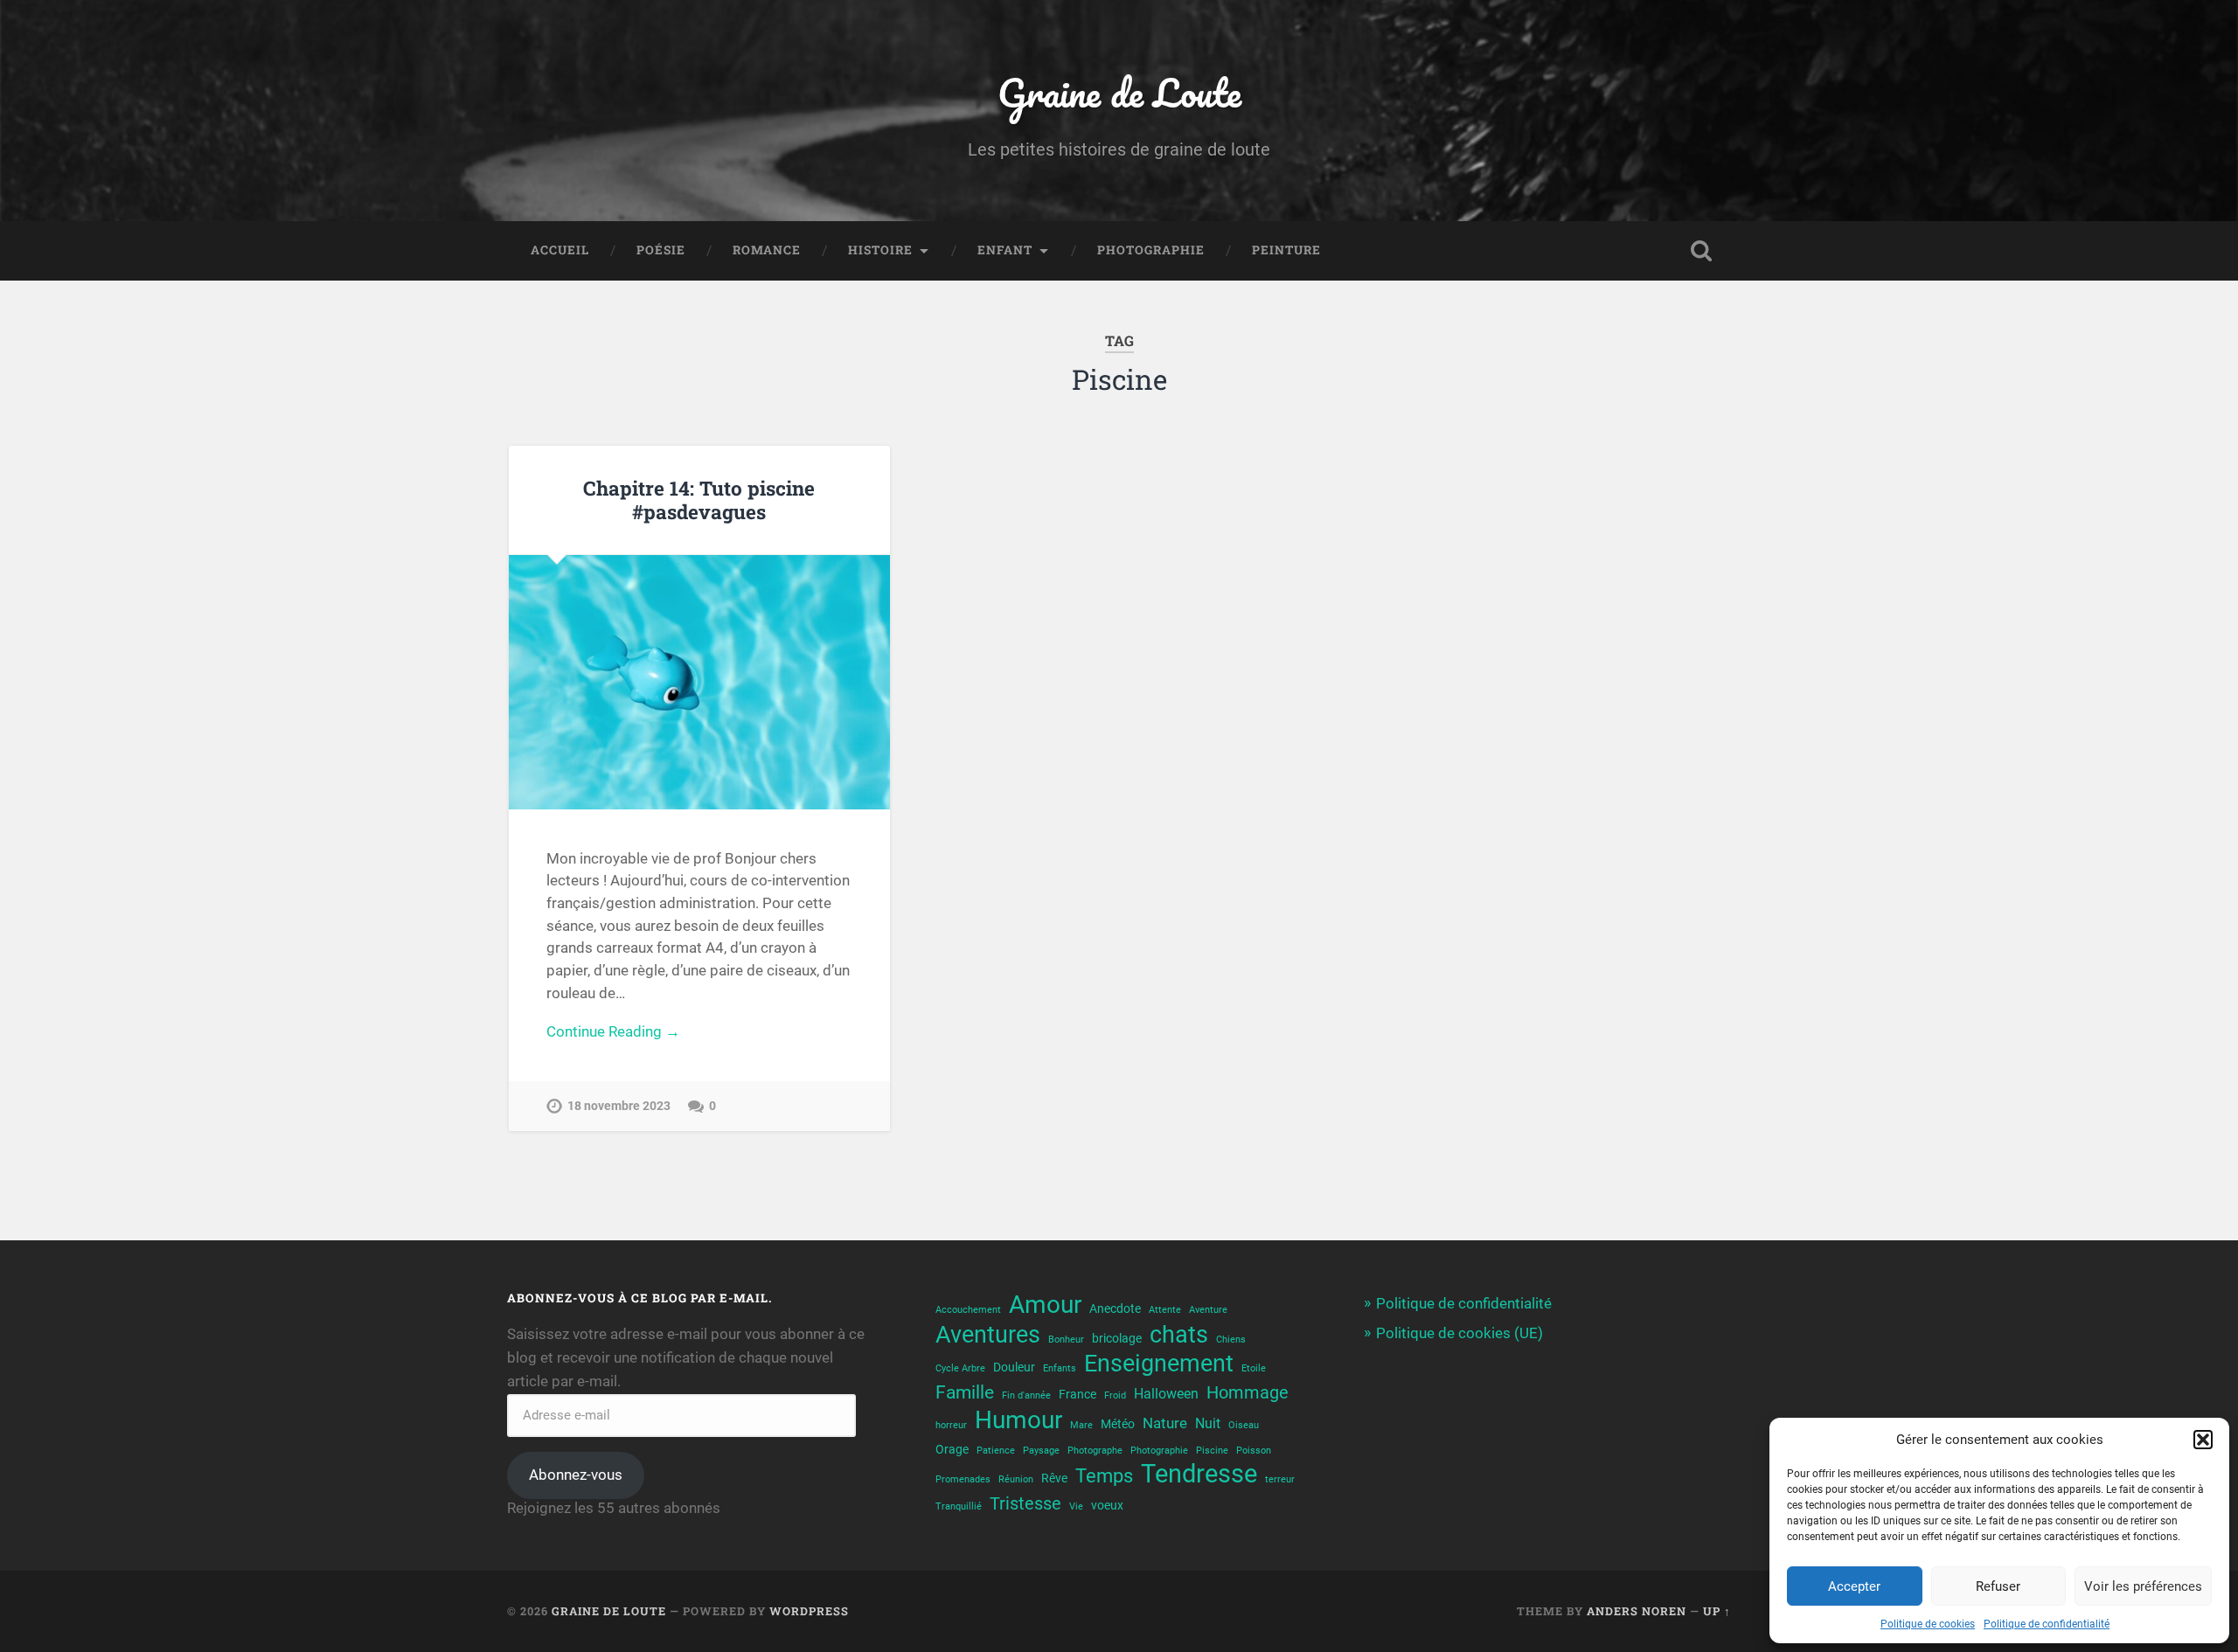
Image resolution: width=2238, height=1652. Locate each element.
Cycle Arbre (960, 1368)
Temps (1104, 1475)
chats (1179, 1335)
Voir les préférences (2143, 1586)
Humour (1018, 1420)
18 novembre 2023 (619, 1106)
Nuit (1208, 1424)
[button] (2203, 1440)
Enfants (1060, 1368)
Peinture (1286, 250)
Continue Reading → (613, 1031)
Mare (1081, 1425)
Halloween (1166, 1394)
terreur (1280, 1479)
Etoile (1254, 1368)
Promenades (963, 1479)
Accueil (560, 250)
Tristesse (1025, 1504)
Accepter (1854, 1586)
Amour (1045, 1305)
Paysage (1041, 1451)
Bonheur (1066, 1340)
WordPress (809, 1611)
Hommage (1248, 1393)
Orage (952, 1449)
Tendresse (1199, 1474)
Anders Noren (1637, 1611)
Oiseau (1244, 1425)
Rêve (1054, 1478)
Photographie (1151, 250)
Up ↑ (1717, 1611)
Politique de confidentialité (2047, 1624)
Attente (1165, 1310)
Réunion (1016, 1479)
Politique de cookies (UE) (1460, 1333)
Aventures (988, 1334)
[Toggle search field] (1701, 251)
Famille (965, 1392)
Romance (767, 250)
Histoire (880, 250)
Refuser (1998, 1586)
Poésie (661, 250)
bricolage (1117, 1338)
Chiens (1231, 1340)
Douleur (1014, 1367)
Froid (1115, 1395)
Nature (1165, 1423)
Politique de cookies (1928, 1624)
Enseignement (1159, 1363)
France (1077, 1394)
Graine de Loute (1119, 92)
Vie (1076, 1506)
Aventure (1208, 1310)
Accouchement (968, 1310)
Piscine (1212, 1451)
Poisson (1254, 1451)
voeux (1107, 1505)
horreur (951, 1425)
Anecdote (1115, 1308)
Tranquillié (959, 1506)
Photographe (1095, 1451)
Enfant (1005, 250)
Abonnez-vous (576, 1475)
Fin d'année (1026, 1395)
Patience (996, 1451)
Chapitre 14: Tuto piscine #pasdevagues (699, 500)
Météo (1118, 1424)
